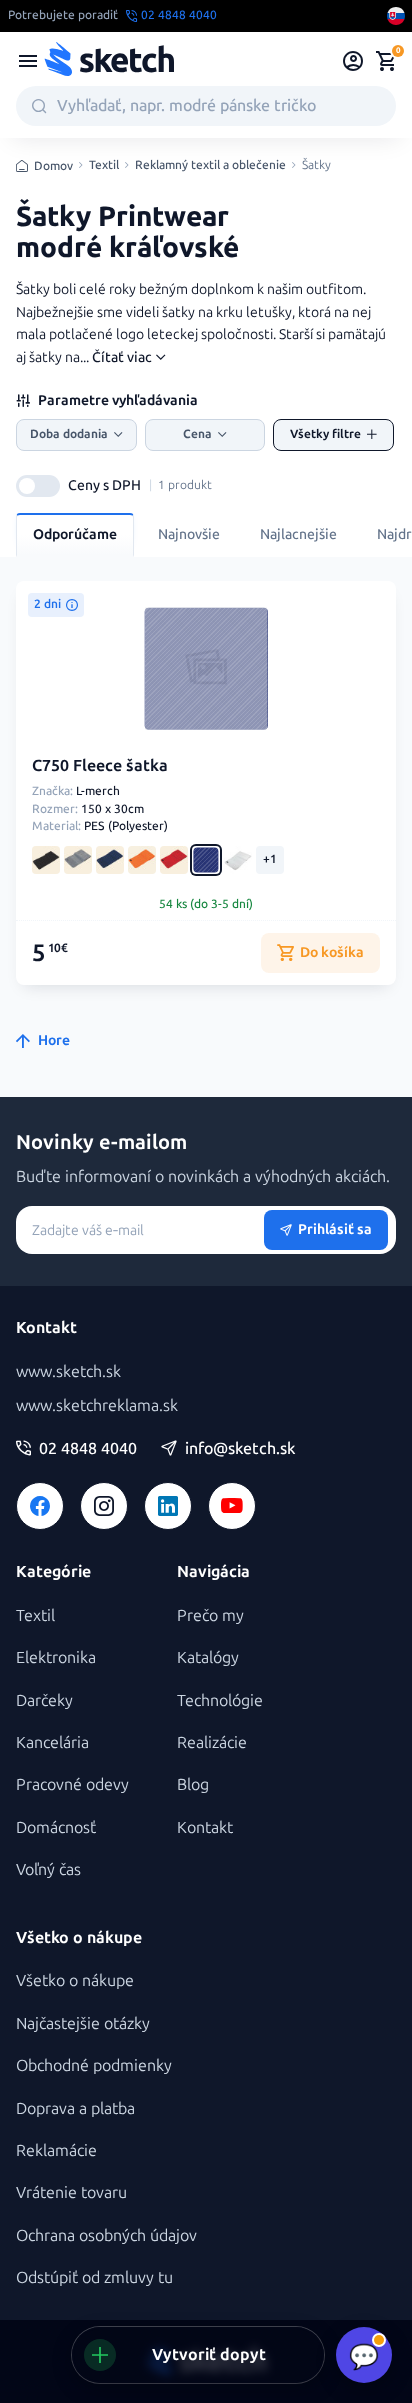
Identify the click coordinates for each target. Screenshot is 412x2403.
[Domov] (109, 61)
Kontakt (205, 1827)
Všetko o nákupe (75, 1980)
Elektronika (56, 1657)
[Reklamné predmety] (28, 61)
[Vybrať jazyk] (396, 16)
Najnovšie (189, 534)
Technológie (220, 1700)
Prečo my (210, 1615)
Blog (193, 1784)
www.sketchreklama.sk (97, 1405)
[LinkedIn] (168, 1506)
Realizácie (212, 1742)
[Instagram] (104, 1506)
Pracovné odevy (72, 1784)
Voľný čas (48, 1869)
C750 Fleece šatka (100, 765)
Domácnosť (56, 1827)
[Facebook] (40, 1506)
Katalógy (208, 1657)
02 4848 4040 (88, 1449)
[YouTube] (232, 1506)
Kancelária (52, 1742)
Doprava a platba (75, 2108)
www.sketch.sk (68, 1371)
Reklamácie (56, 2150)
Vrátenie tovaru (71, 2192)
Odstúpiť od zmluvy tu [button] (94, 2277)
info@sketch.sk (240, 1449)
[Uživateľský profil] (353, 61)
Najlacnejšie (298, 534)
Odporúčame (75, 534)
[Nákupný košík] (386, 61)
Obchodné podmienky (94, 2065)
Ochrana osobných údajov (106, 2235)
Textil (104, 165)
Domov (53, 166)
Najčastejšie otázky (83, 2023)
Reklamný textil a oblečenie (210, 165)
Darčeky (44, 1700)
